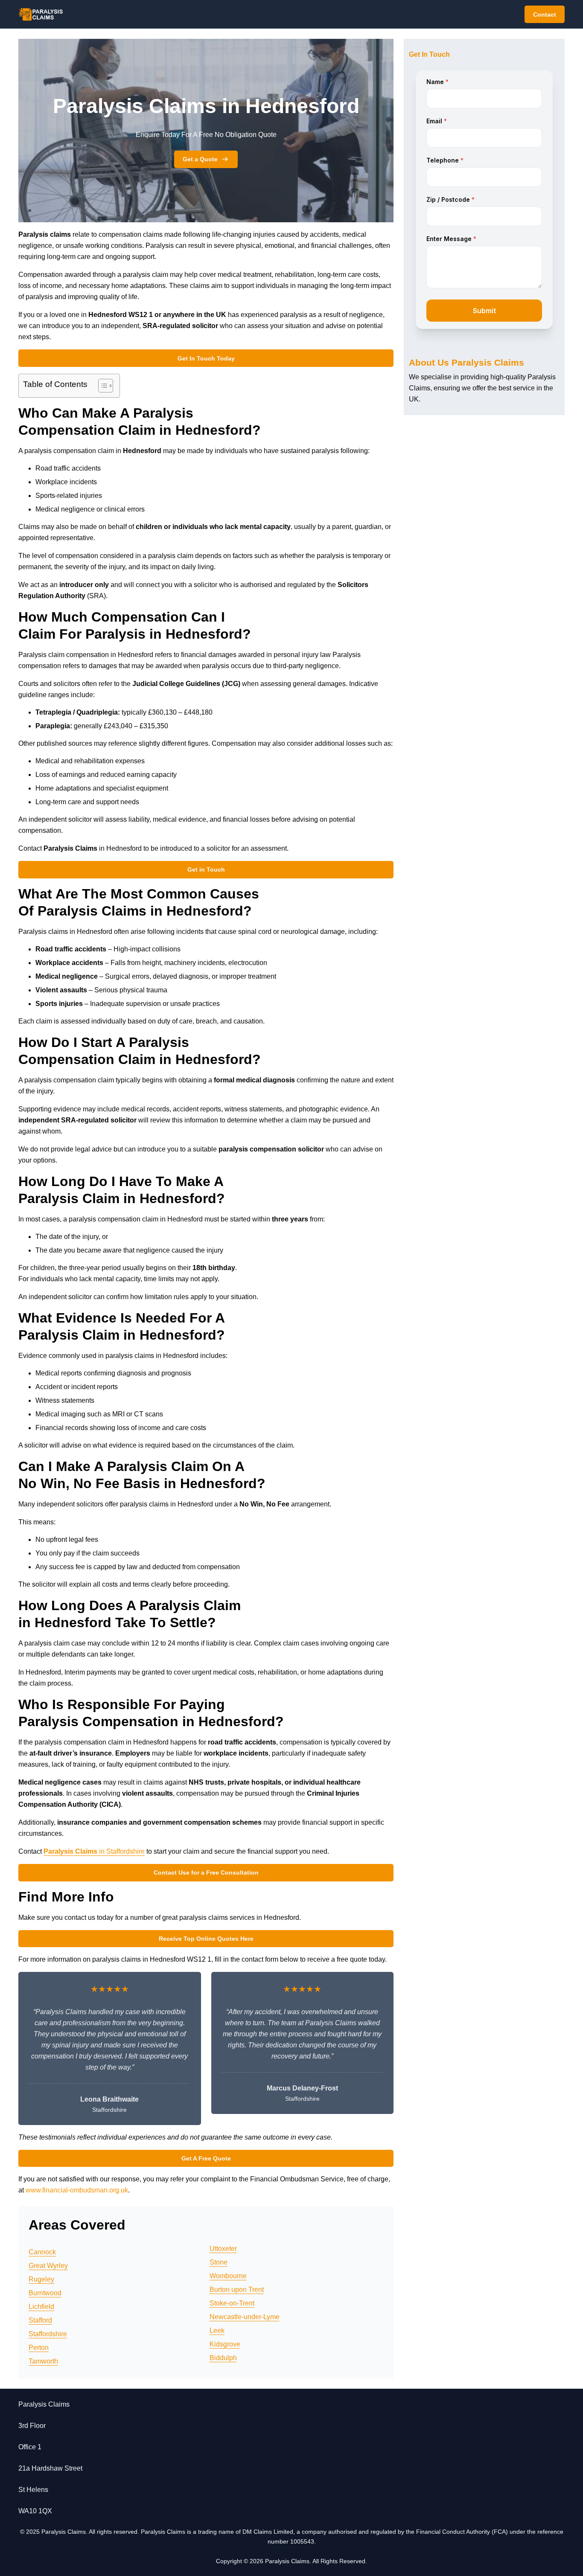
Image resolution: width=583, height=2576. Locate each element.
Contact (545, 15)
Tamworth (43, 2361)
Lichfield (41, 2307)
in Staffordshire (94, 1851)
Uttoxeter (223, 2249)
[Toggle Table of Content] (101, 386)
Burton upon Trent (237, 2290)
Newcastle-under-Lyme (245, 2317)
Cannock (42, 2252)
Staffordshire (48, 2334)
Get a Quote (200, 159)
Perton (39, 2348)
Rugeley (41, 2279)
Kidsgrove (225, 2344)
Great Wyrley (48, 2266)
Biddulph (223, 2358)
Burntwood (45, 2293)
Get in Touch (206, 869)
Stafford (40, 2320)
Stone (219, 2262)
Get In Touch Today (206, 358)
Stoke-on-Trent (232, 2303)
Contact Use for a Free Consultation (206, 1872)
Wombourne (228, 2276)
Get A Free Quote (206, 2158)
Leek (217, 2330)
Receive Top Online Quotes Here (206, 1939)
